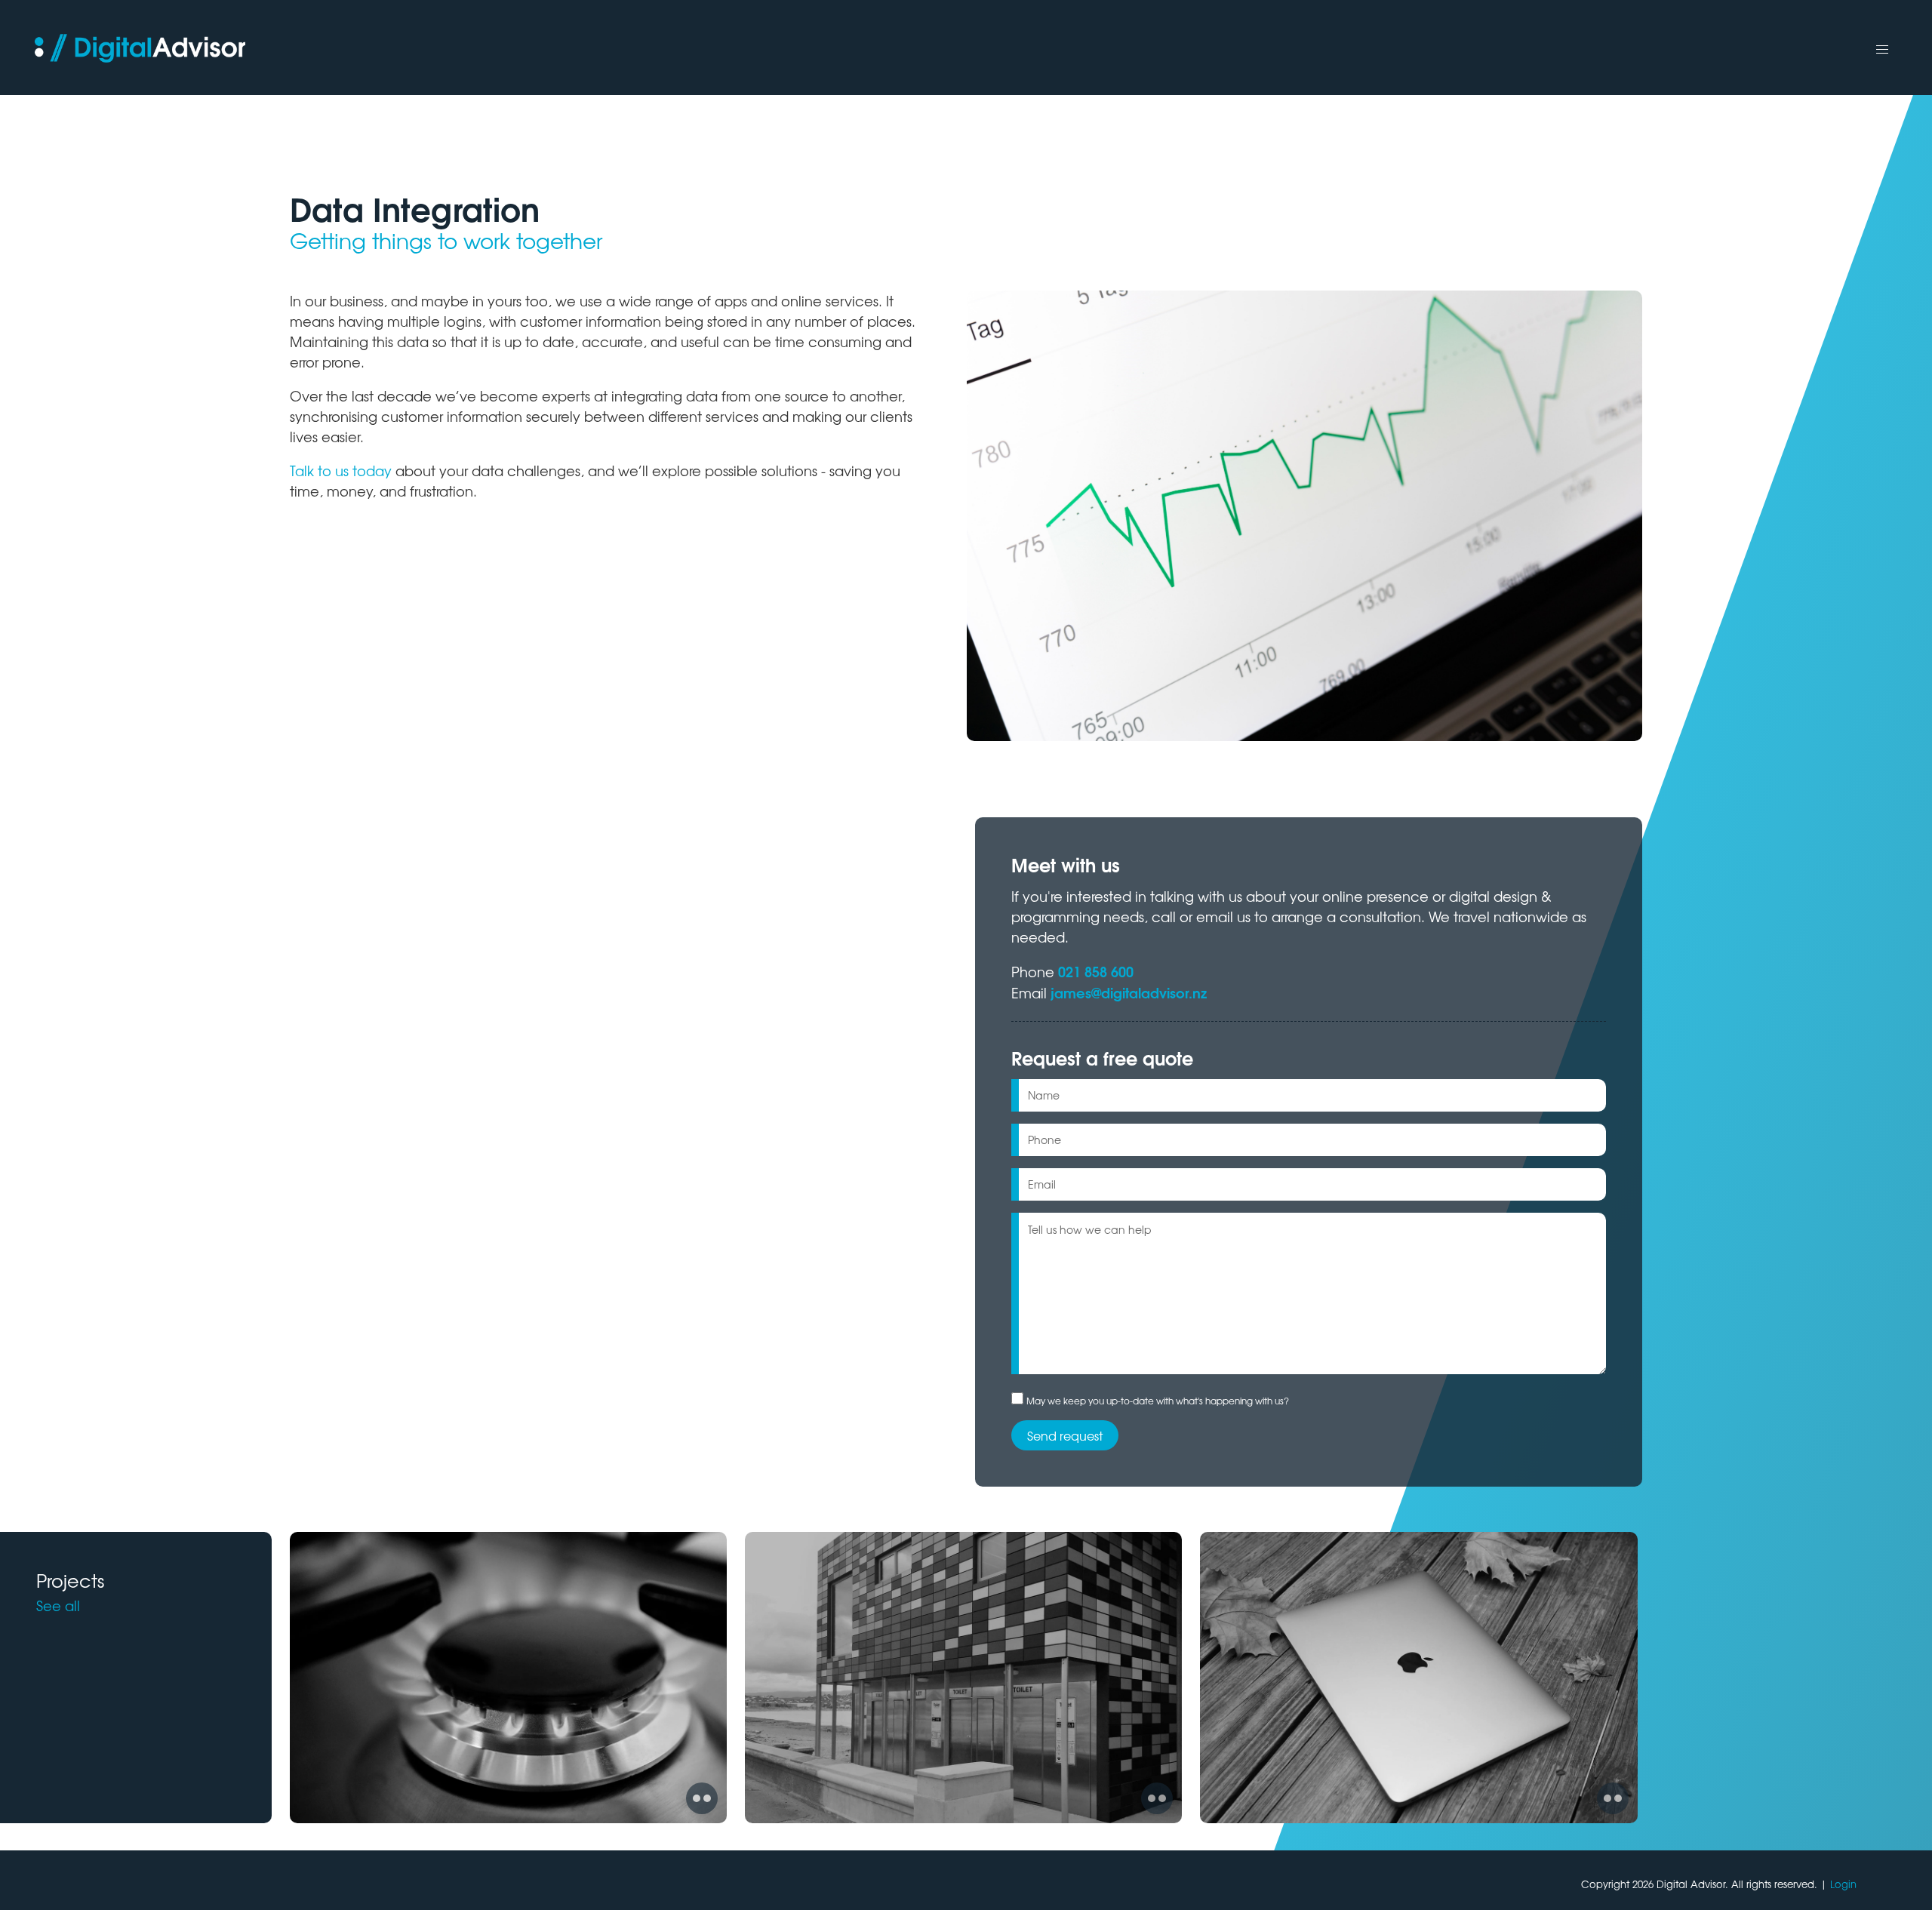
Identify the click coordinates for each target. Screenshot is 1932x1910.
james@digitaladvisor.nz (1129, 992)
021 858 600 (1096, 971)
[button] (1882, 50)
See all (58, 1605)
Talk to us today (341, 470)
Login (1843, 1884)
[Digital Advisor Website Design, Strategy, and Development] (145, 48)
